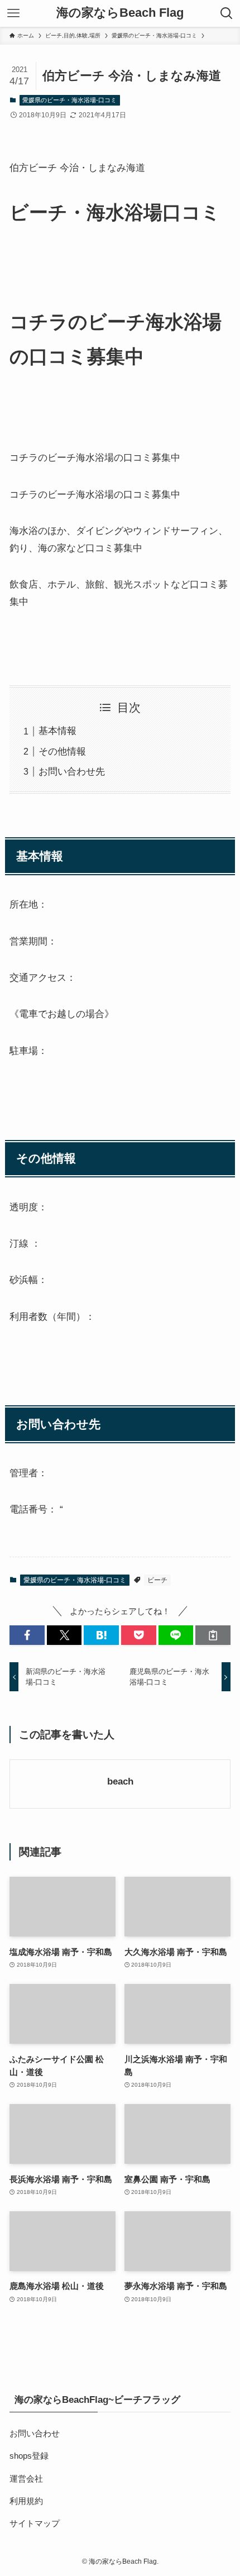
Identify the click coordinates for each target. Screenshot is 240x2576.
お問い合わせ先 (72, 771)
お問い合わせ (35, 2433)
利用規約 (26, 2501)
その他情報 (62, 751)
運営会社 (26, 2479)
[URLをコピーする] (213, 1635)
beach (120, 1781)
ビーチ (157, 1580)
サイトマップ (35, 2523)
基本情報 (57, 731)
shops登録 (29, 2456)
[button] (27, 1635)
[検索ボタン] (227, 13)
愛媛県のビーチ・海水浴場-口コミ (69, 100)
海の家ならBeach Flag (120, 13)
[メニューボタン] (13, 13)
